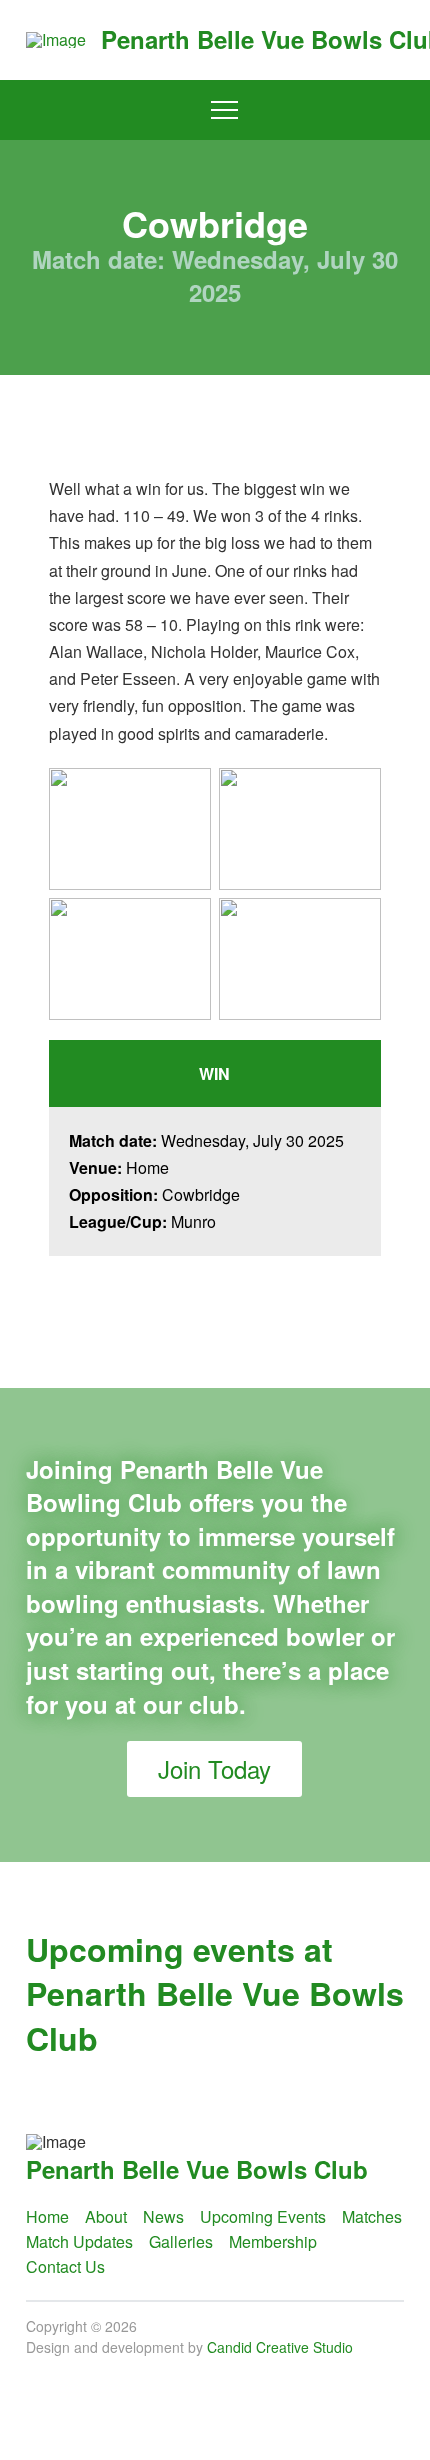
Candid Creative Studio (280, 2347)
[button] (224, 110)
